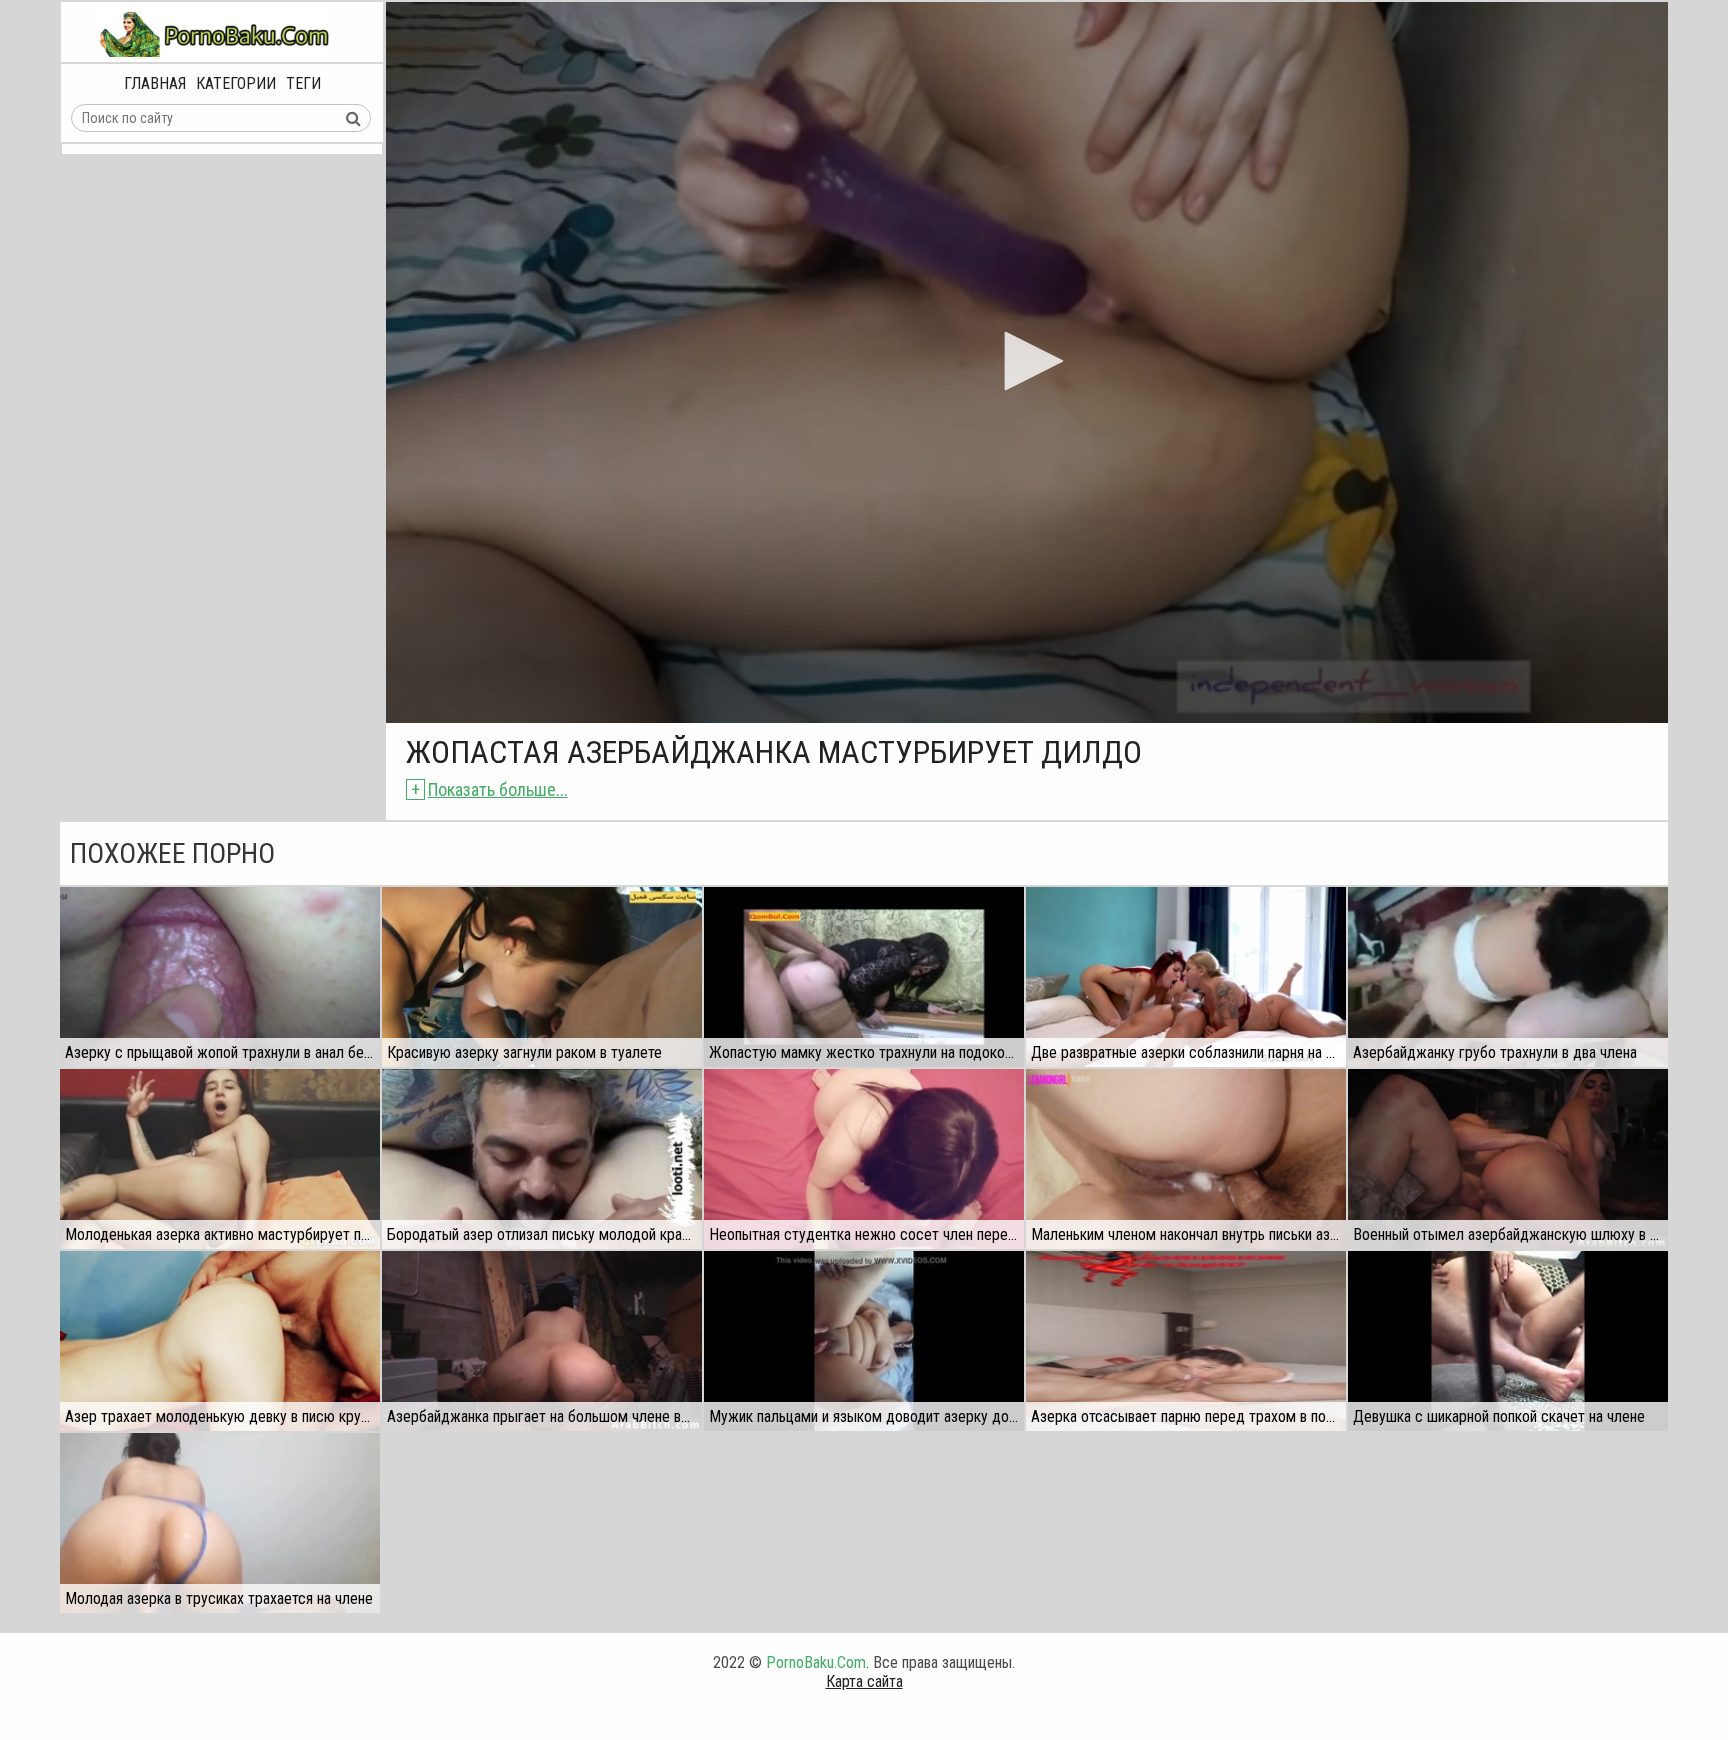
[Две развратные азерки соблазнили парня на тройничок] (1186, 977)
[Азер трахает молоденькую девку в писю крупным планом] (220, 1341)
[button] (1027, 361)
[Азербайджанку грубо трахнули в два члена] (1508, 977)
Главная (155, 83)
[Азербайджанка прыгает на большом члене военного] (542, 1341)
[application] (1027, 362)
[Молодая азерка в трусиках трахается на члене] (220, 1523)
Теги (303, 83)
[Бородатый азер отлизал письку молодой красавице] (542, 1159)
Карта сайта (864, 1681)
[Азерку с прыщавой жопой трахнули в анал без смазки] (220, 977)
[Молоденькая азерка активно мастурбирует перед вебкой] (220, 1159)
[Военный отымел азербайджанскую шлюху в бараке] (1508, 1159)
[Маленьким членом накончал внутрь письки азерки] (1186, 1159)
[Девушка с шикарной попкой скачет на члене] (1508, 1341)
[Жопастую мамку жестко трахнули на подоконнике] (864, 977)
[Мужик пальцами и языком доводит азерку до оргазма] (864, 1341)
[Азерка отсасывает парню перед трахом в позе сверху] (1186, 1341)
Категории (236, 83)
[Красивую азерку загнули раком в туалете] (542, 977)
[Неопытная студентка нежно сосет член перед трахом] (864, 1159)
